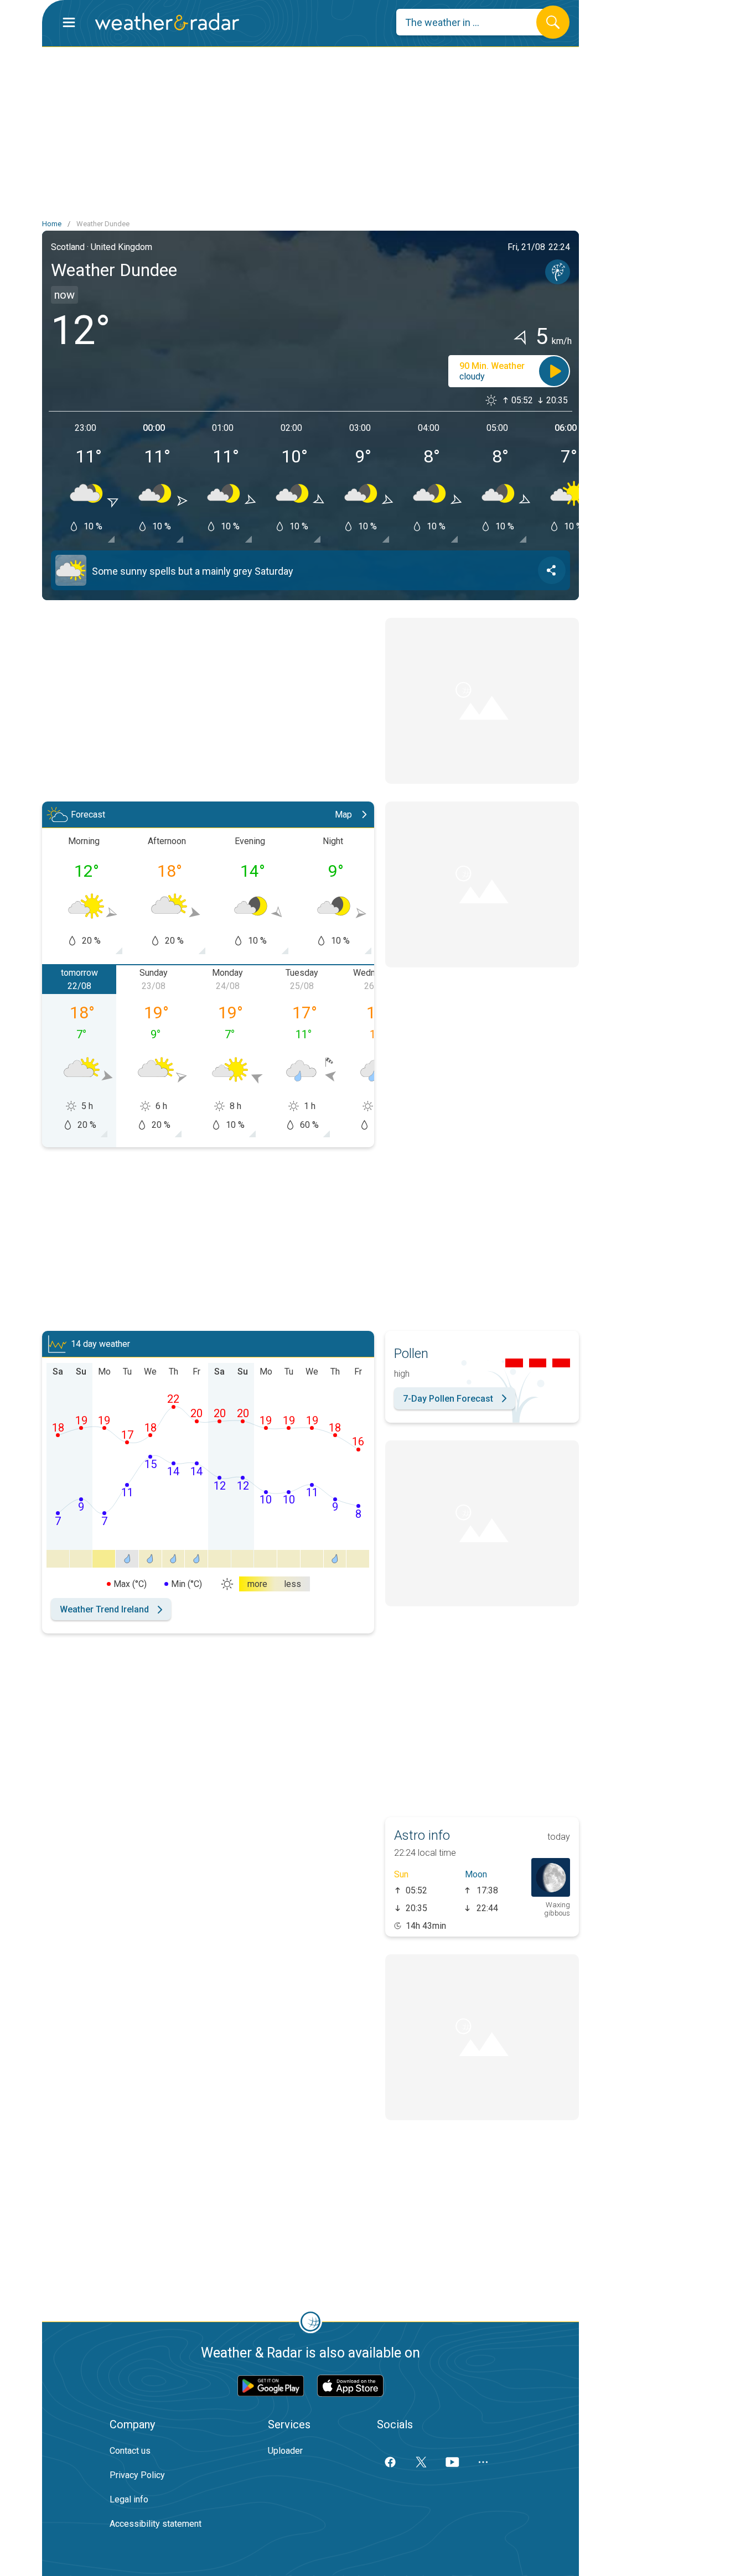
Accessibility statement (156, 2524)
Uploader (285, 2451)
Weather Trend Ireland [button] (104, 1609)
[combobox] (475, 22)
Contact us (130, 2451)
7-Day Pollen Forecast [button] (448, 1399)
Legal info (129, 2499)
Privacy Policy (137, 2475)
